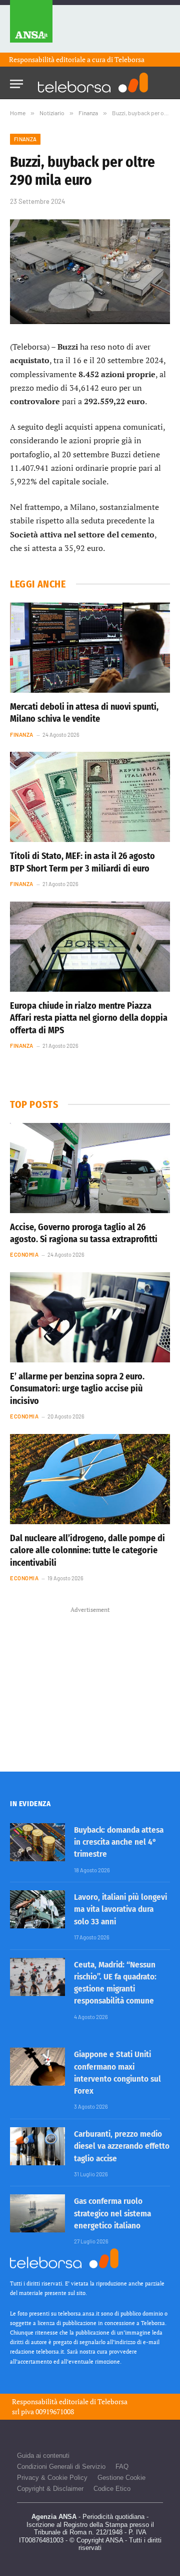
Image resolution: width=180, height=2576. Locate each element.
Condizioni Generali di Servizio (61, 2467)
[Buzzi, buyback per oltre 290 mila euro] (90, 272)
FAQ (122, 2467)
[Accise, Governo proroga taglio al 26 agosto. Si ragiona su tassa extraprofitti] (90, 1168)
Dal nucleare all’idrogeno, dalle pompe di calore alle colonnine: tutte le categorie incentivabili (87, 1550)
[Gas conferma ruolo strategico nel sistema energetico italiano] (37, 2213)
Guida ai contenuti (43, 2456)
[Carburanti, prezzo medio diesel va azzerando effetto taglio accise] (37, 2146)
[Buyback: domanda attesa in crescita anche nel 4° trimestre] (37, 1842)
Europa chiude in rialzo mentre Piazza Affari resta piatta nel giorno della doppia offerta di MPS (89, 1018)
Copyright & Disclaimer (50, 2489)
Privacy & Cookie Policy (52, 2478)
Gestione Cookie (121, 2478)
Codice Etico (112, 2489)
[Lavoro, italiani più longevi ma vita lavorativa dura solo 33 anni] (37, 1909)
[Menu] (16, 81)
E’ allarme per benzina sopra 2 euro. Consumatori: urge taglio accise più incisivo (77, 1389)
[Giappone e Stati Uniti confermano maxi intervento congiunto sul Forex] (37, 2067)
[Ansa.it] (31, 26)
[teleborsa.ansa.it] (93, 83)
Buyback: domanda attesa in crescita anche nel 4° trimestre (119, 1842)
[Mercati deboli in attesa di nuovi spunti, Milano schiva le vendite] (90, 648)
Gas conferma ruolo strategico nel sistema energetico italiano (112, 2213)
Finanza (25, 139)
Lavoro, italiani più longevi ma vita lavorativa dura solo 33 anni (120, 1909)
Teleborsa (129, 59)
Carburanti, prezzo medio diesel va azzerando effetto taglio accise (122, 2146)
